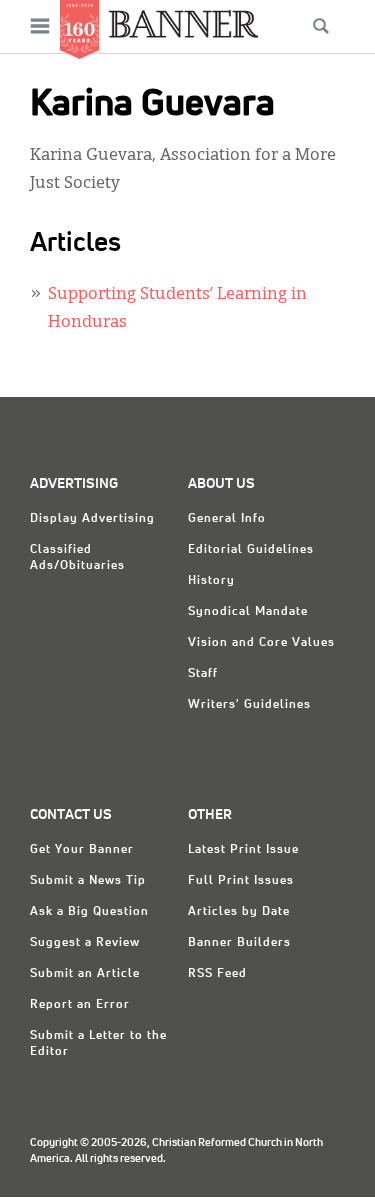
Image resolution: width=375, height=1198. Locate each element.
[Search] (321, 26)
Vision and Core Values (261, 643)
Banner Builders (239, 943)
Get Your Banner (82, 850)
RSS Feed (217, 974)
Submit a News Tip (88, 881)
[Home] (184, 23)
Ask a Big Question (89, 912)
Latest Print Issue (243, 850)
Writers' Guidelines (249, 705)
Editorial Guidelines (251, 550)
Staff (203, 674)
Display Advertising (92, 519)
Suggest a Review (85, 943)
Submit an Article (85, 974)
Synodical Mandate (248, 612)
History (211, 581)
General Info (227, 519)
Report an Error (80, 1005)
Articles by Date (239, 912)
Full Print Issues (241, 881)
